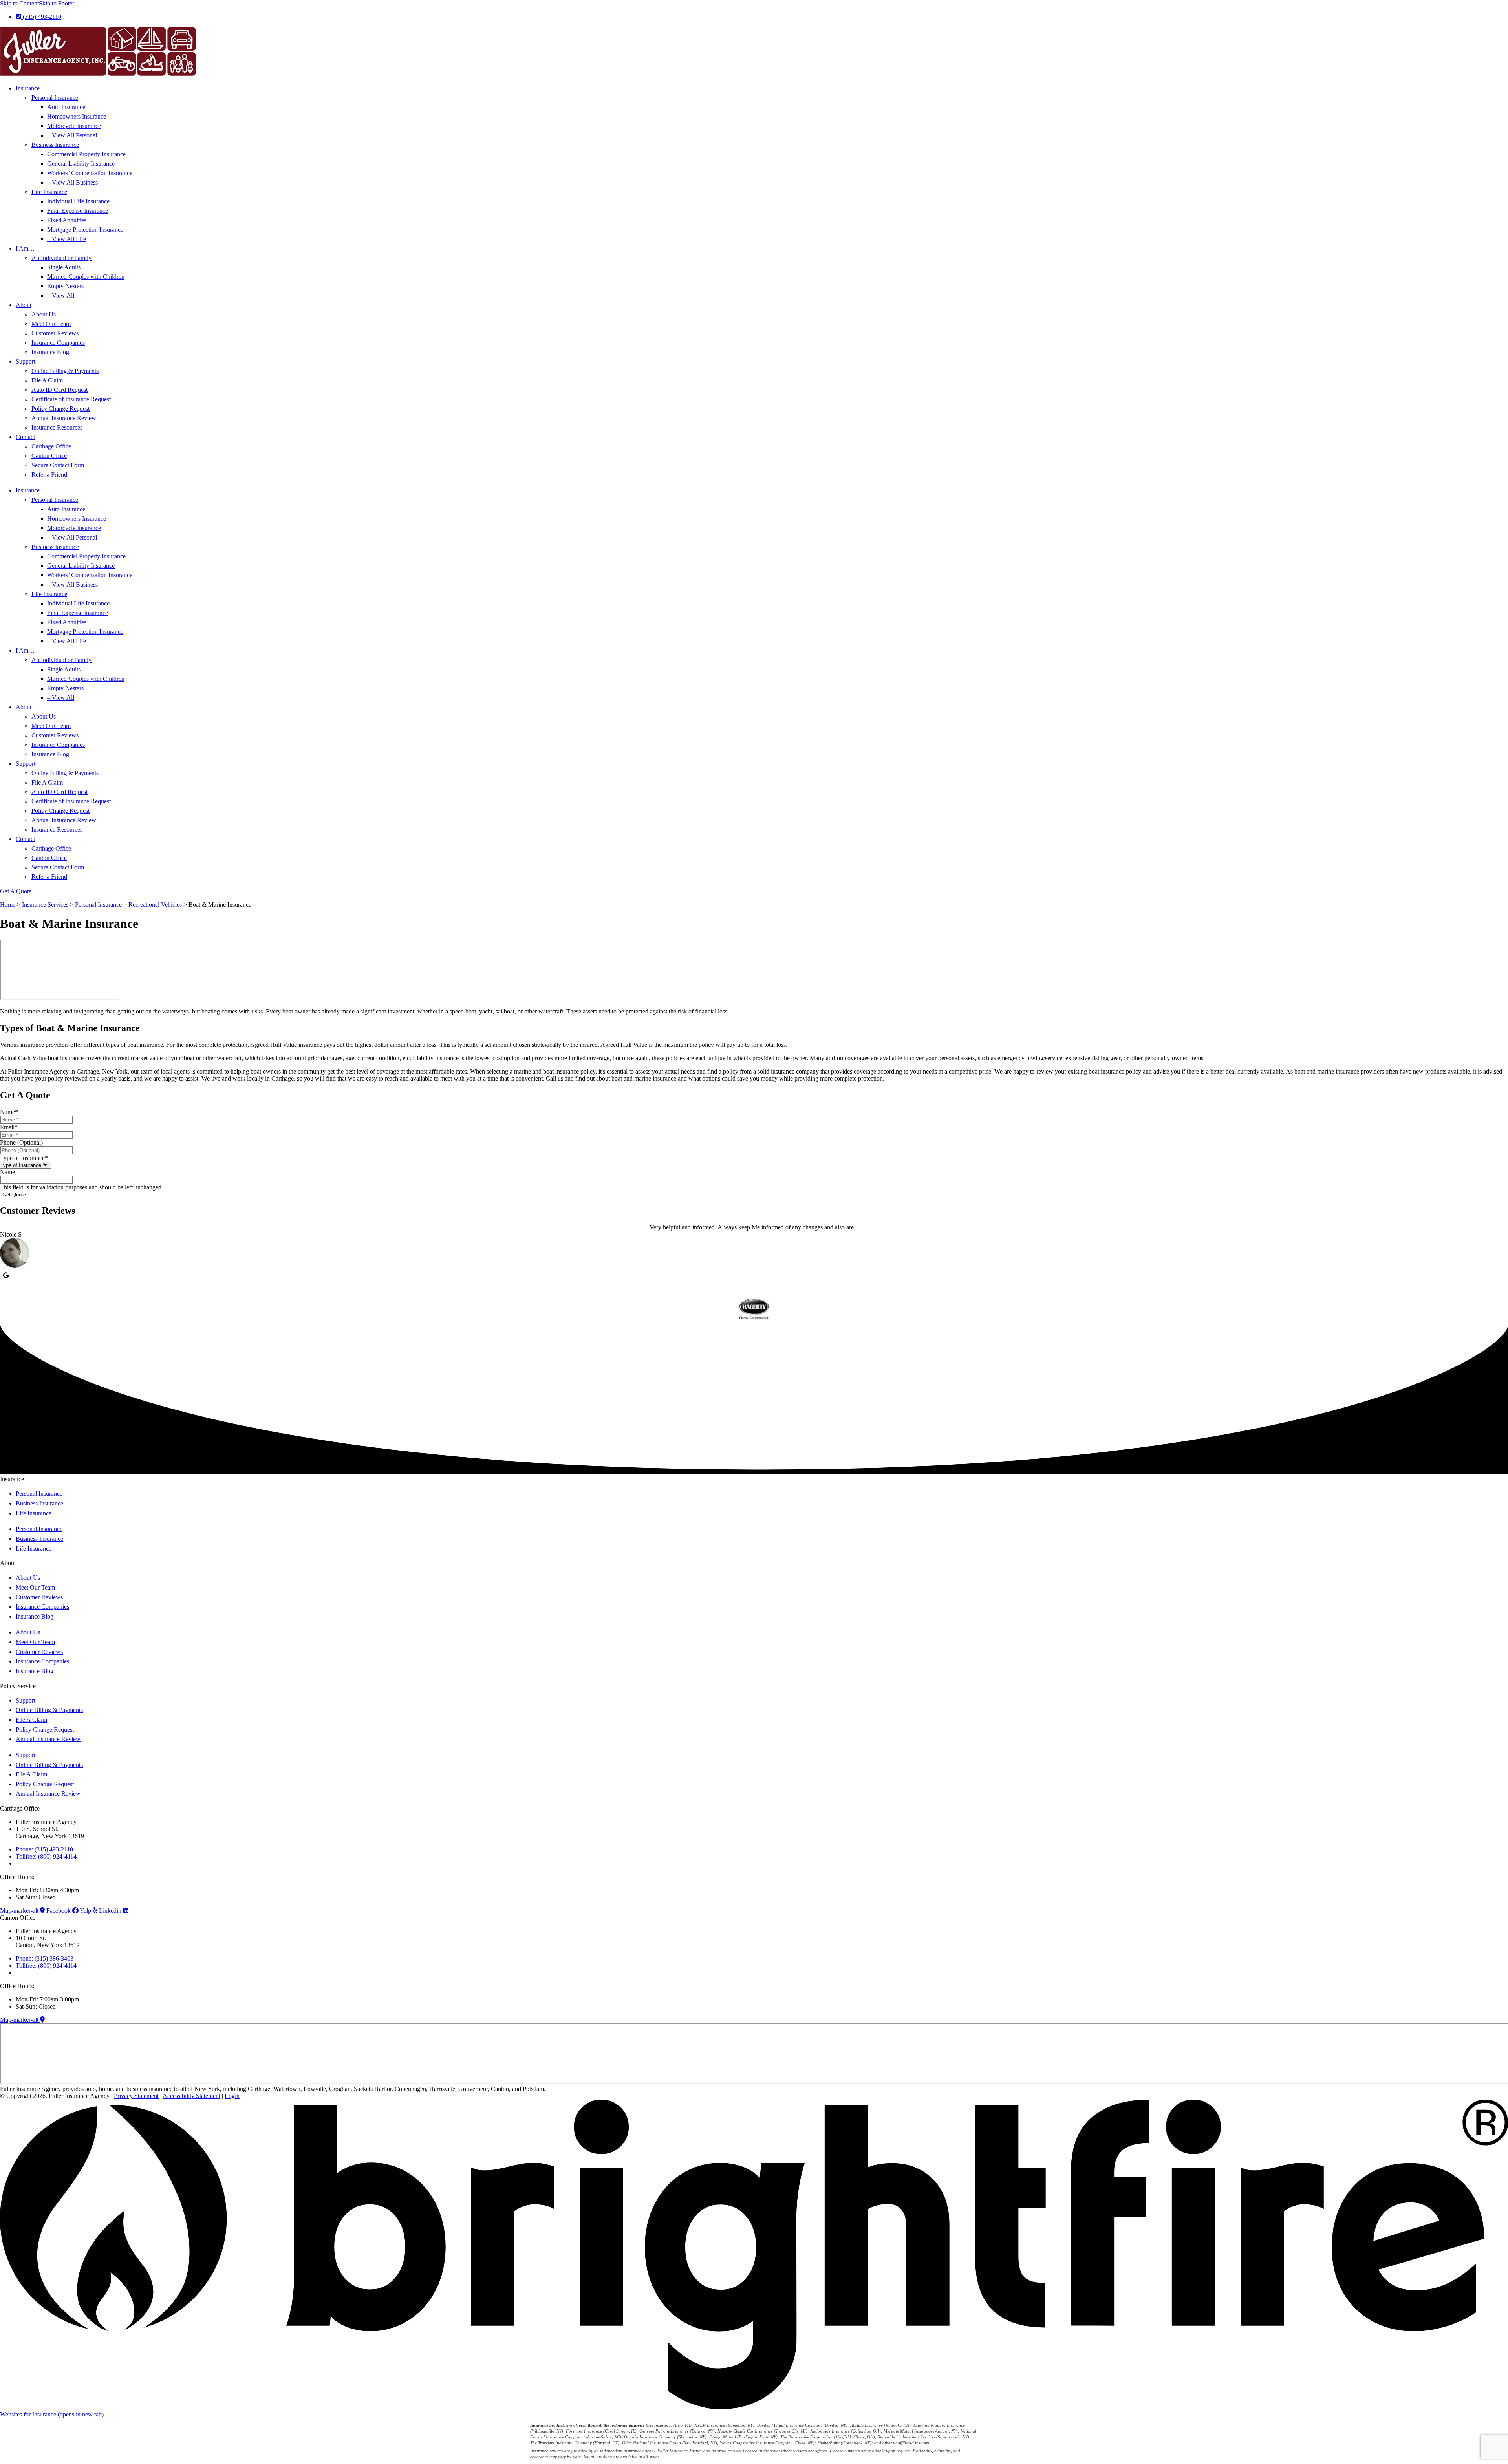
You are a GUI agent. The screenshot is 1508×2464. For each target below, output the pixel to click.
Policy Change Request (60, 409)
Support (26, 361)
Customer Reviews (55, 333)
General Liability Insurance (81, 164)
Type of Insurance (24, 1158)
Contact (25, 437)
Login (232, 2096)
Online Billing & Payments (65, 371)
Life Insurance (49, 192)
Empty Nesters (65, 286)
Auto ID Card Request (59, 390)
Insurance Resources (57, 427)
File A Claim (47, 380)
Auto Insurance (66, 107)
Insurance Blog (50, 352)
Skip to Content (19, 3)
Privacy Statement (136, 2096)
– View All (61, 295)
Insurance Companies (58, 343)
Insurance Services (45, 905)
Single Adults (64, 267)
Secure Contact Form (58, 465)
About (24, 305)
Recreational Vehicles (155, 905)
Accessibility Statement (191, 2096)
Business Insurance (55, 145)
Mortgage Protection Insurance (85, 230)
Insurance (28, 88)
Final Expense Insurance (78, 211)
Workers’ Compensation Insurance (90, 173)
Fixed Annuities (67, 220)
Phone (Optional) (21, 1142)
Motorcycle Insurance (74, 126)
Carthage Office (51, 446)
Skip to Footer (57, 3)
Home (8, 905)
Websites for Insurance (52, 2414)
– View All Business (72, 182)
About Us (44, 314)
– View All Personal (72, 135)
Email (9, 1127)
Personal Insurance (55, 98)
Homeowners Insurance (77, 116)
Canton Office (49, 456)
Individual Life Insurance (78, 201)
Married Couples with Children (86, 277)
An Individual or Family (61, 258)
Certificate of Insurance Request (71, 399)
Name (9, 1112)
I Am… (25, 248)
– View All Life (67, 239)
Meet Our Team (51, 324)
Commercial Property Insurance (86, 154)
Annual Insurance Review (64, 418)
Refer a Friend (49, 475)
